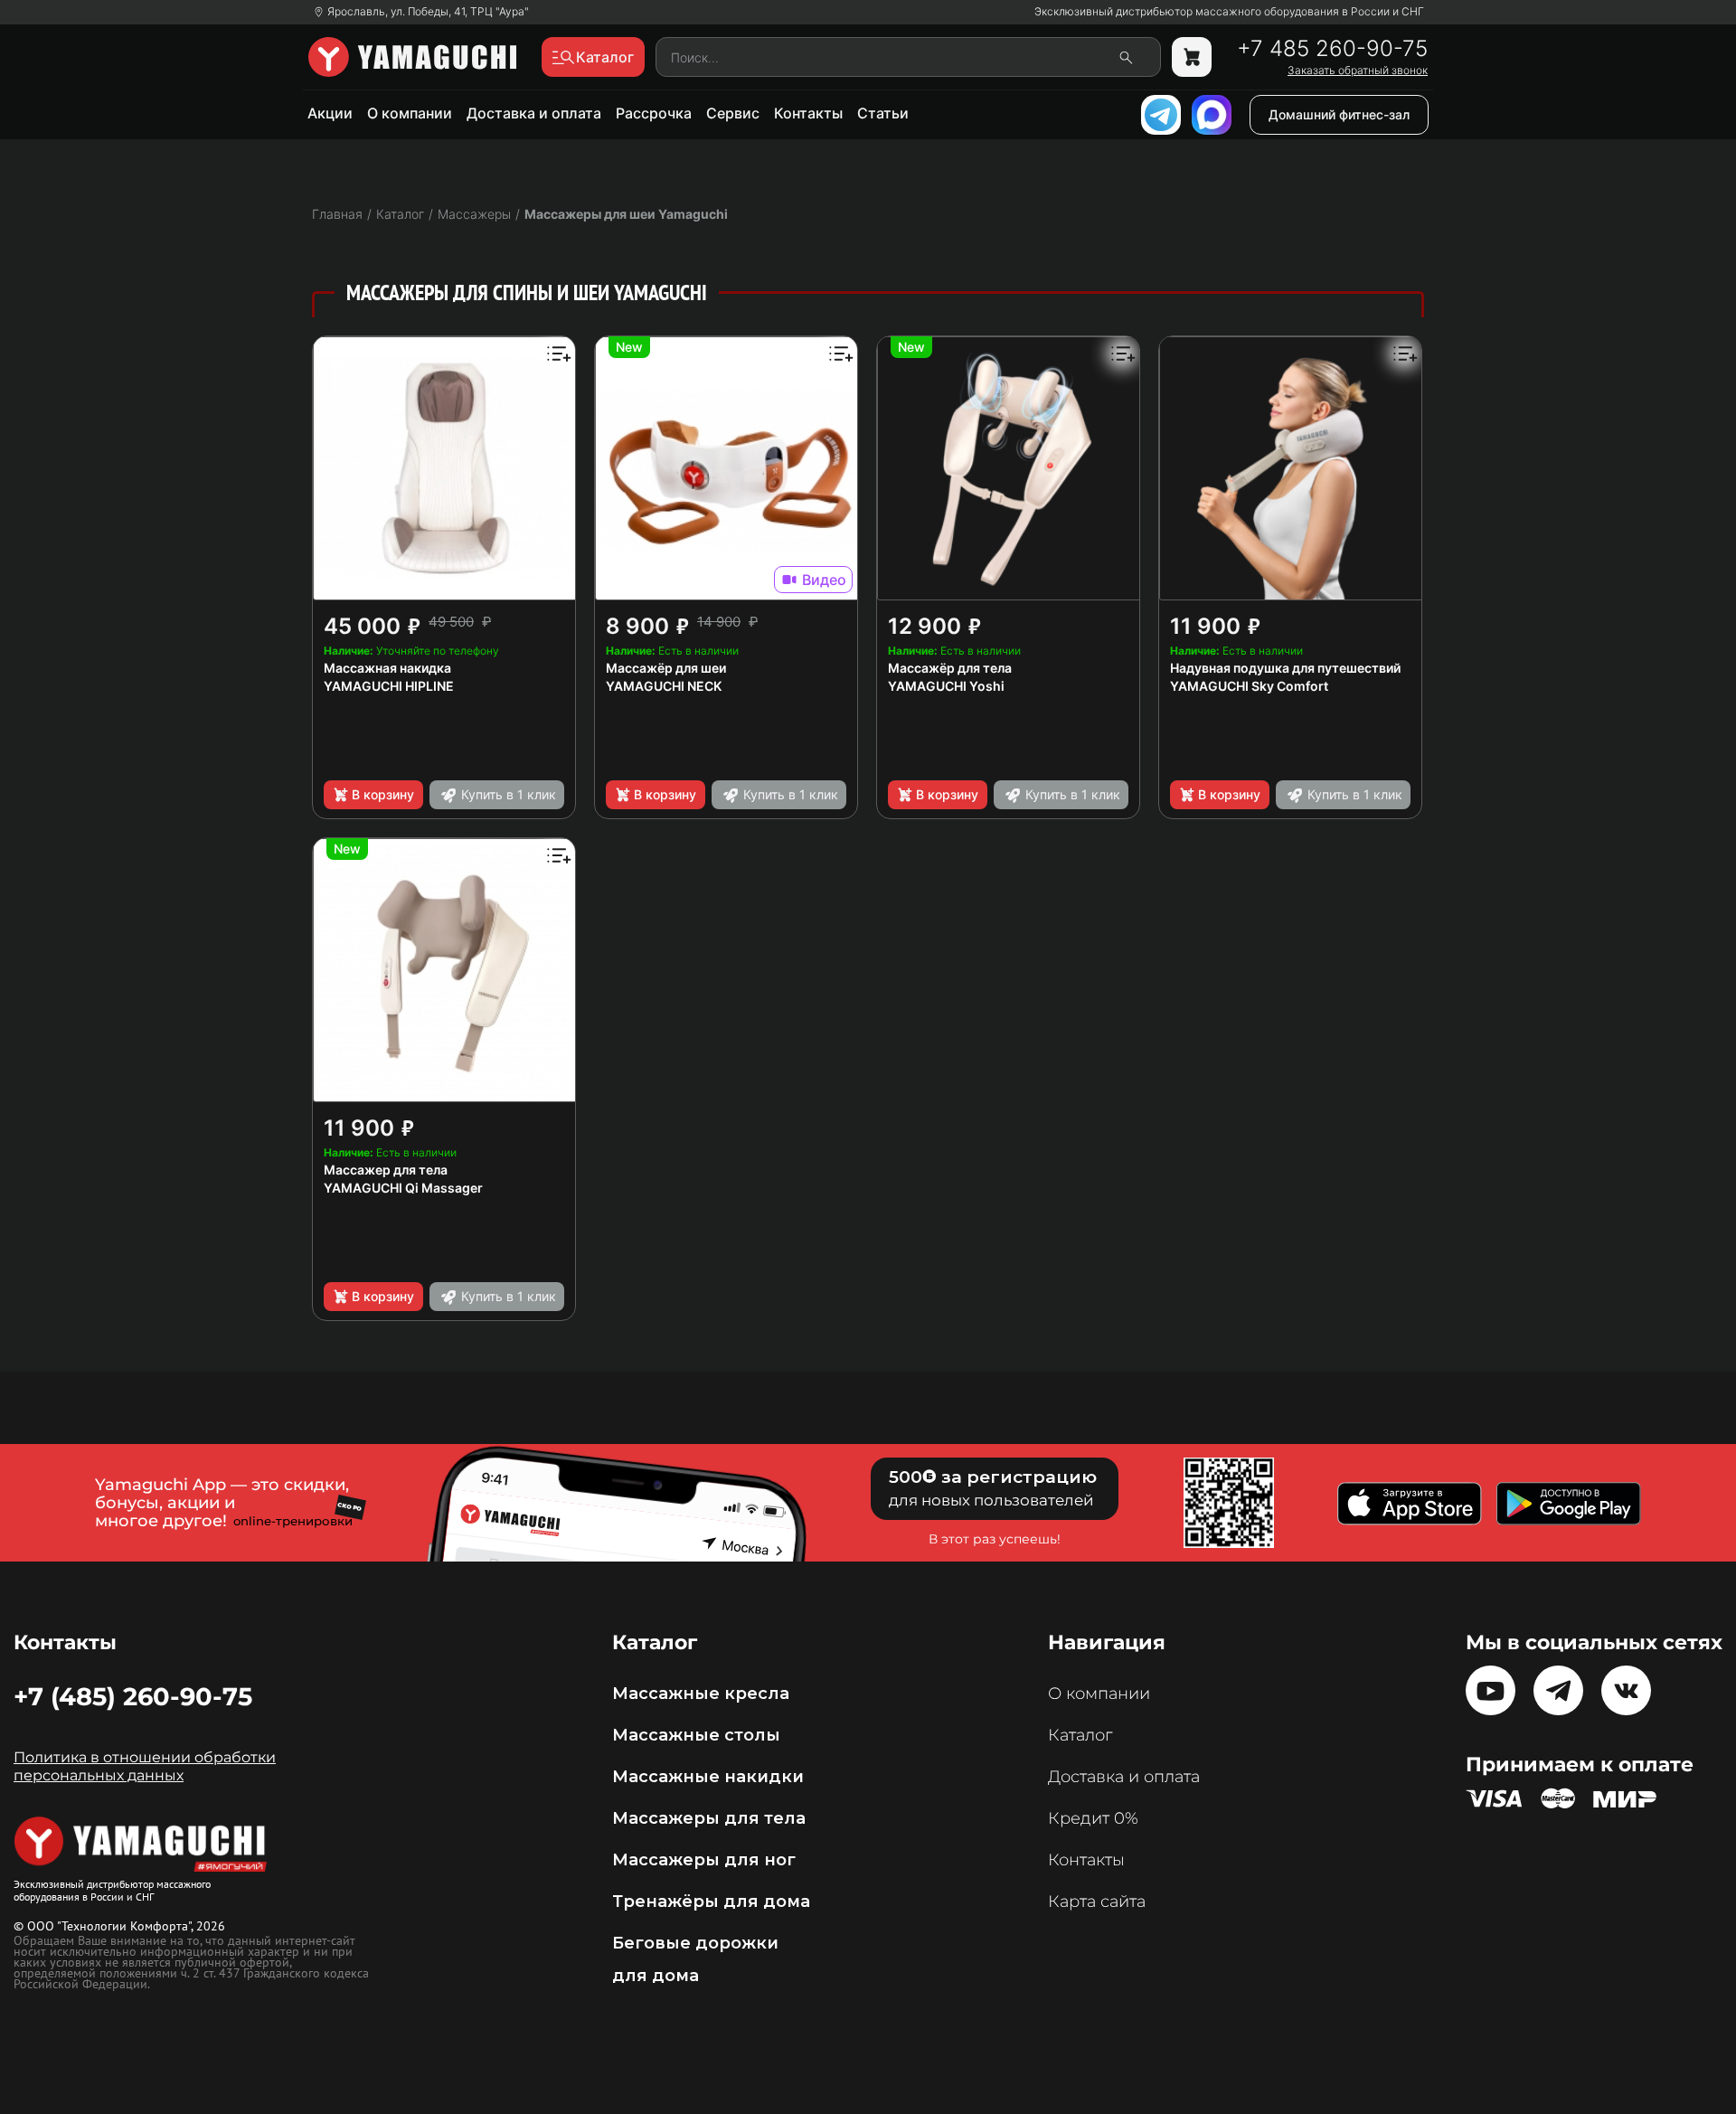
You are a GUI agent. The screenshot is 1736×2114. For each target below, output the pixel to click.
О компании (410, 113)
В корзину (383, 794)
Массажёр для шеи (666, 668)
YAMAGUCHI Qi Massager (403, 1188)
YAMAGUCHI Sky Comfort (1249, 686)
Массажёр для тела (950, 668)
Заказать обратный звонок (1358, 71)
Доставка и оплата (534, 113)
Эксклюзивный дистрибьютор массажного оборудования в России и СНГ (1229, 12)
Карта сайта (1097, 1902)
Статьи (883, 113)
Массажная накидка (387, 668)
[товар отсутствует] (1192, 57)
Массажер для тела (386, 1170)
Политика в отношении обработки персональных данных (145, 1766)
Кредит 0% (1093, 1818)
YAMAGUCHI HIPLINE (389, 686)
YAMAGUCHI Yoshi (946, 686)
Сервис (733, 113)
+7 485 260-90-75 (1332, 49)
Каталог (1080, 1735)
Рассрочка (654, 113)
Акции (330, 113)
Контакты (808, 113)
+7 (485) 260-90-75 (133, 1696)
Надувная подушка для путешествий (1285, 668)
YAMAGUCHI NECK (664, 686)
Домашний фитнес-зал (1339, 114)
